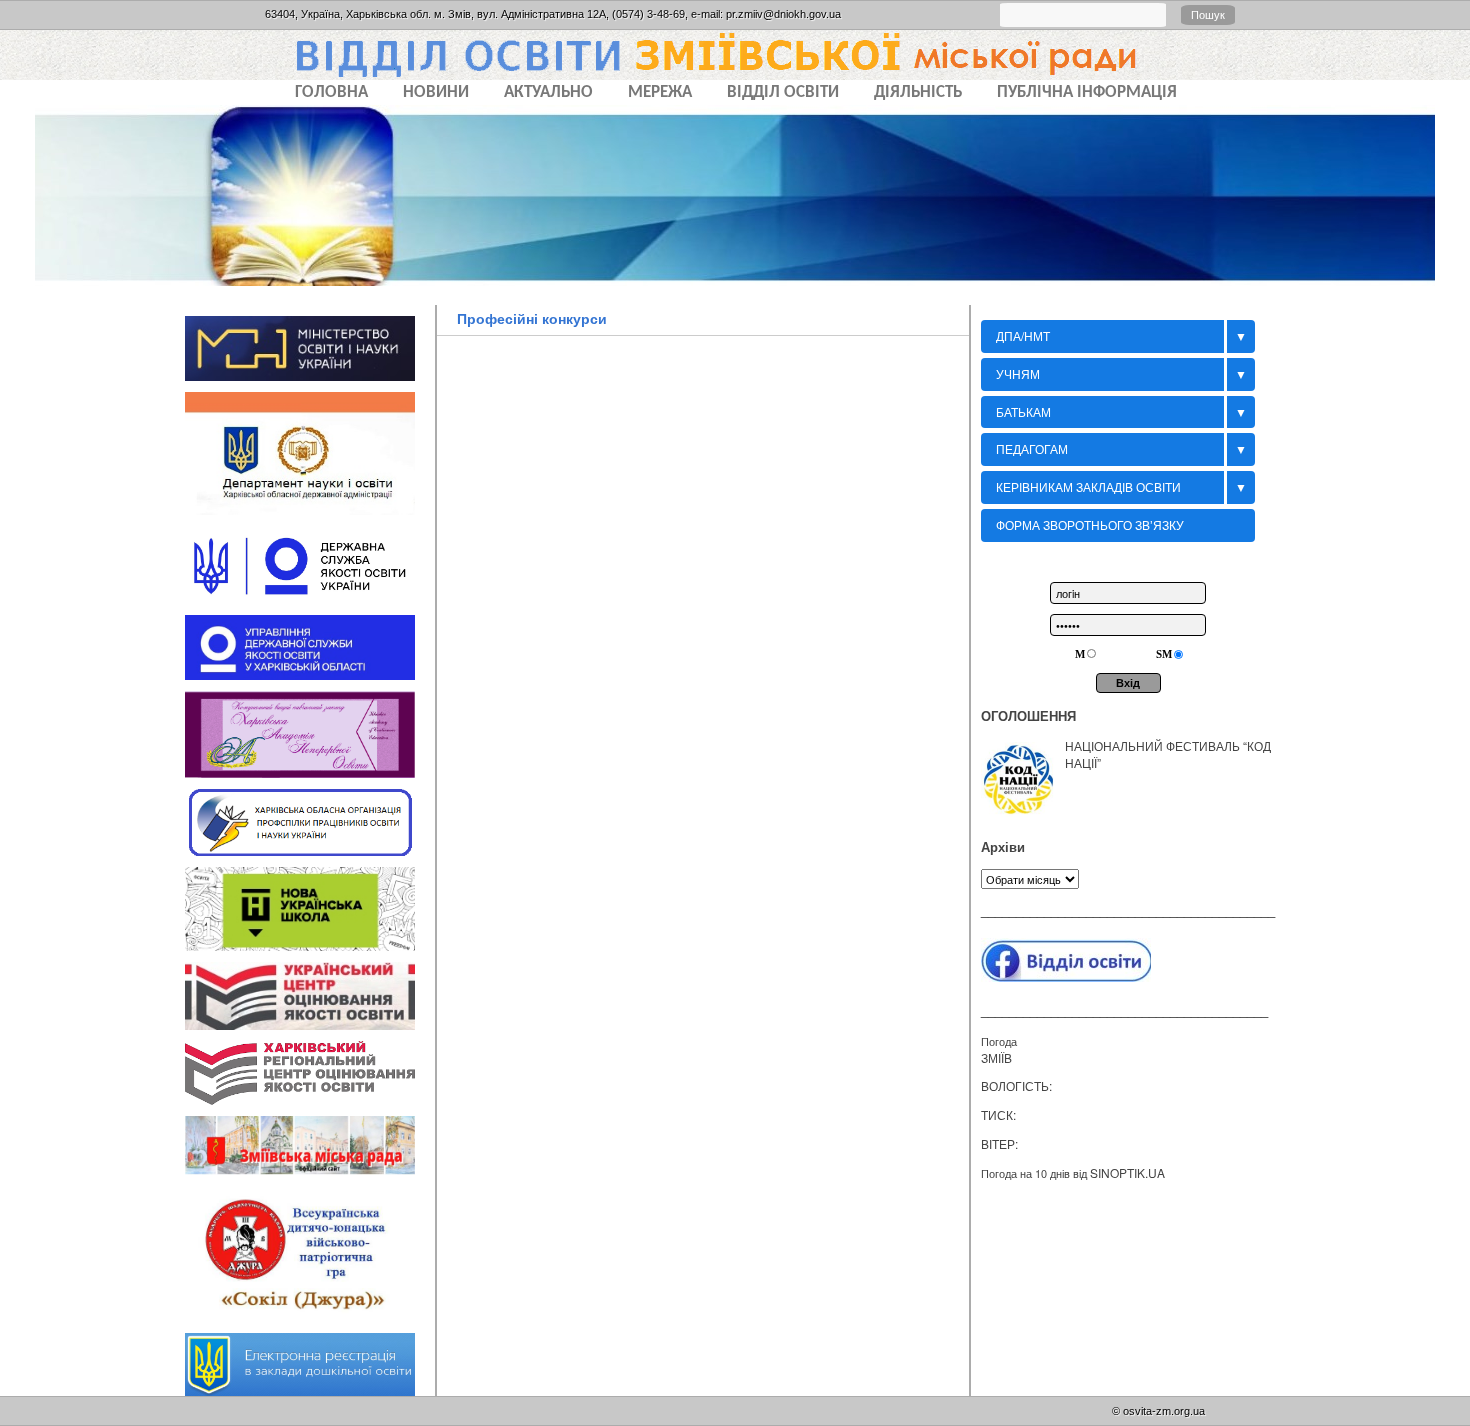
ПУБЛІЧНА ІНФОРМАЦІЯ (1087, 92)
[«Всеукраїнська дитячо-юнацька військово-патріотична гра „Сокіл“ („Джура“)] (310, 1314)
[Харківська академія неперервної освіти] (310, 769)
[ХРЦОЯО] (310, 1097)
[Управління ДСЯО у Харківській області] (310, 671)
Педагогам (1032, 448)
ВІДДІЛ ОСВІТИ (783, 92)
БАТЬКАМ (1023, 411)
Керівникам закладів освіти (1088, 486)
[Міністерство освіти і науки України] (310, 372)
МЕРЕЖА (660, 92)
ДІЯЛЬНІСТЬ (918, 92)
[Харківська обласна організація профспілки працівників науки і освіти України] (310, 847)
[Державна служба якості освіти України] (310, 596)
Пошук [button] (1208, 15)
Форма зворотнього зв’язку (1090, 524)
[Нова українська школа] (310, 942)
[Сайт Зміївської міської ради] (310, 1167)
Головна (331, 92)
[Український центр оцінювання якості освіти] (310, 1021)
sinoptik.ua (1127, 1172)
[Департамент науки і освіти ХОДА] (310, 507)
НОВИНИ (436, 92)
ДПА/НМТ (1023, 335)
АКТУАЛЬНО (548, 92)
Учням (1018, 373)
